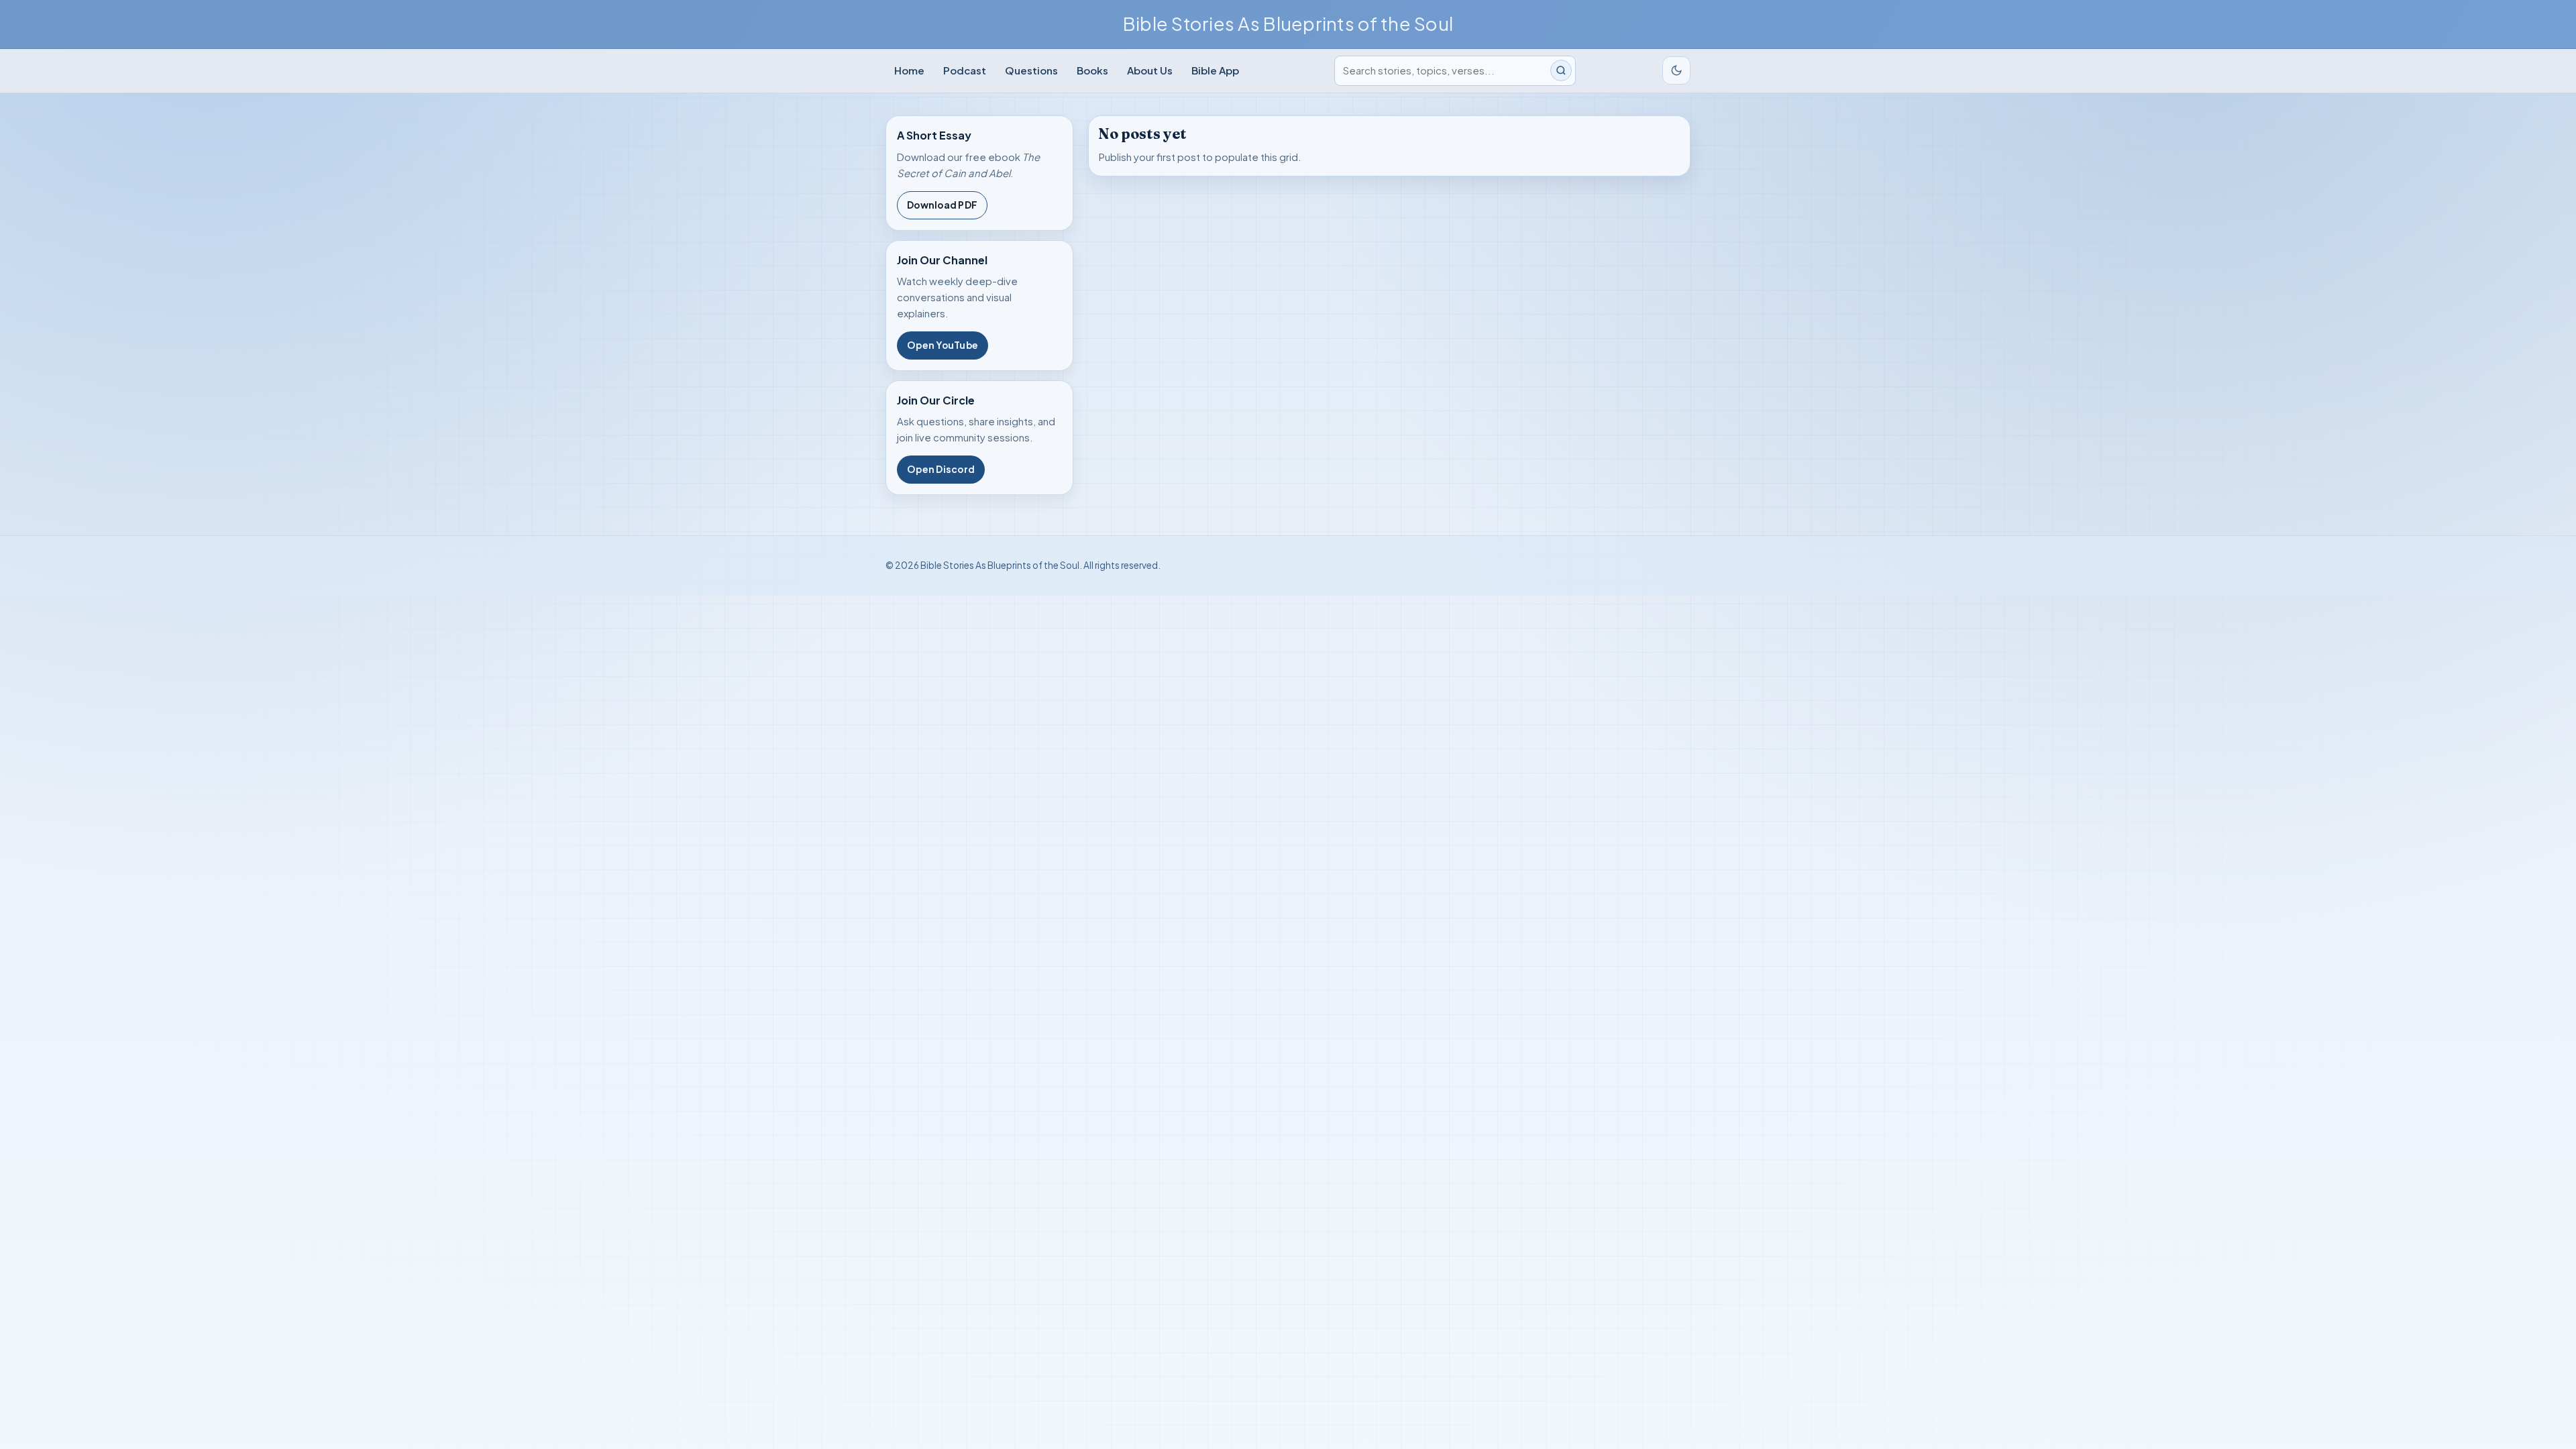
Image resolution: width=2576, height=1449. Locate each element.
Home (909, 70)
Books (1092, 70)
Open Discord (941, 469)
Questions (1031, 70)
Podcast (965, 70)
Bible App (1215, 70)
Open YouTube (943, 345)
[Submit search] (1561, 70)
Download (942, 205)
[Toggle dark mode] (1676, 70)
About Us (1150, 70)
